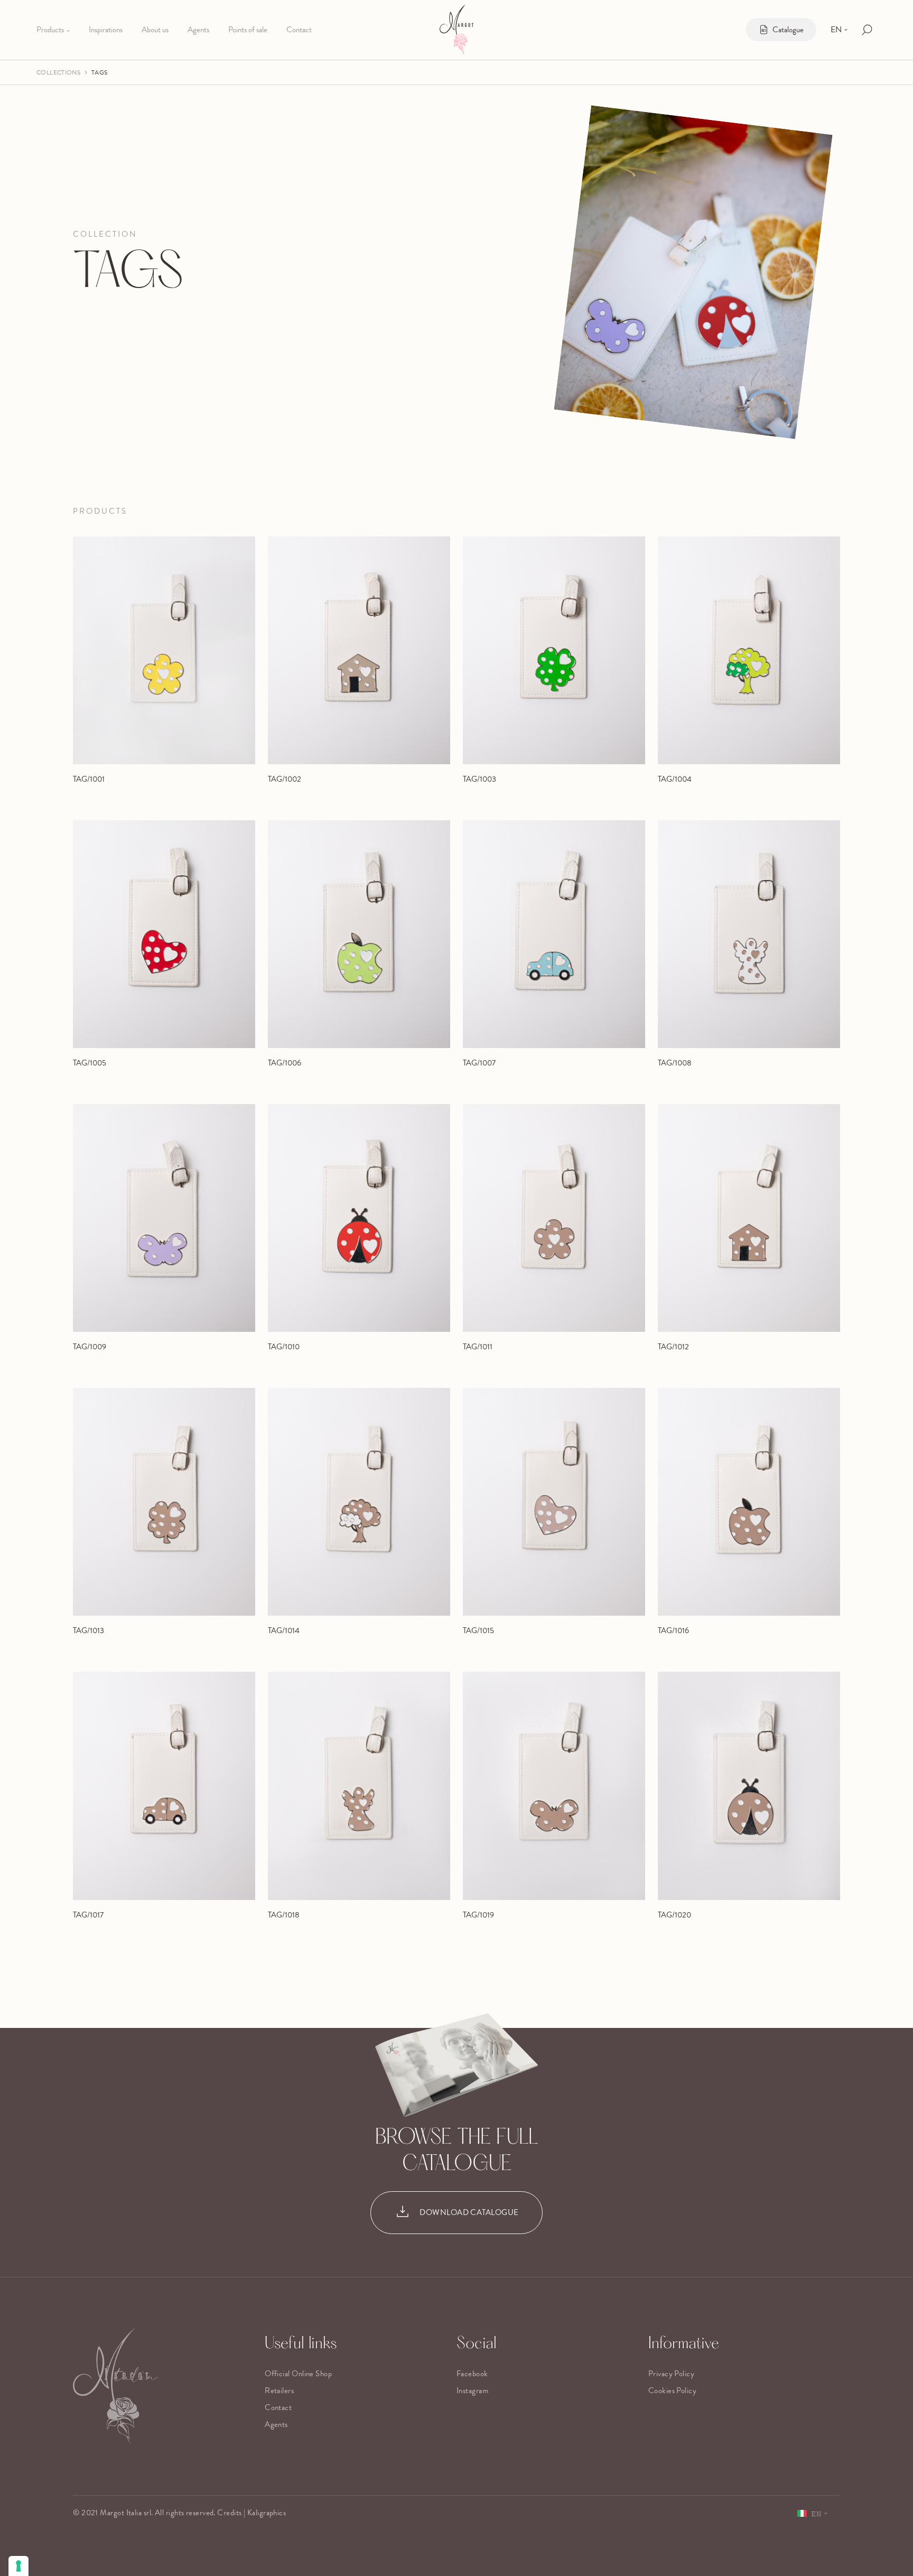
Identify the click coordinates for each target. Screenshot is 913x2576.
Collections (58, 72)
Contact (278, 2407)
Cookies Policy (672, 2390)
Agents (276, 2424)
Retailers (279, 2390)
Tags (99, 72)
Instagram (472, 2390)
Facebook (472, 2374)
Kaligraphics (267, 2513)
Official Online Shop (298, 2374)
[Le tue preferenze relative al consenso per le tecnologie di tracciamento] (18, 2566)
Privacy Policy (671, 2374)
